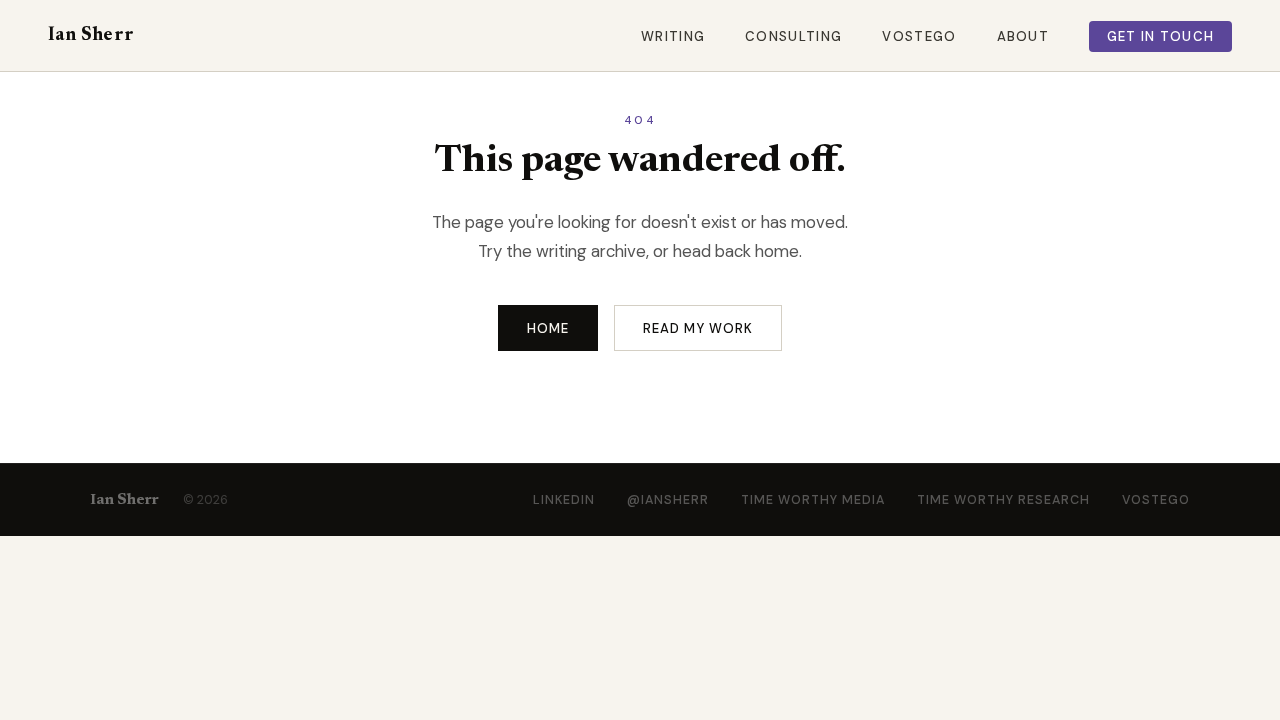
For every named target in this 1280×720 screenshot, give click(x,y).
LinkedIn (564, 500)
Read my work (698, 328)
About (1023, 36)
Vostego (919, 36)
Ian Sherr (91, 35)
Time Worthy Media (813, 500)
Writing (673, 36)
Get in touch (1161, 36)
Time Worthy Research (1003, 500)
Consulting (793, 36)
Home (548, 328)
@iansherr (668, 500)
